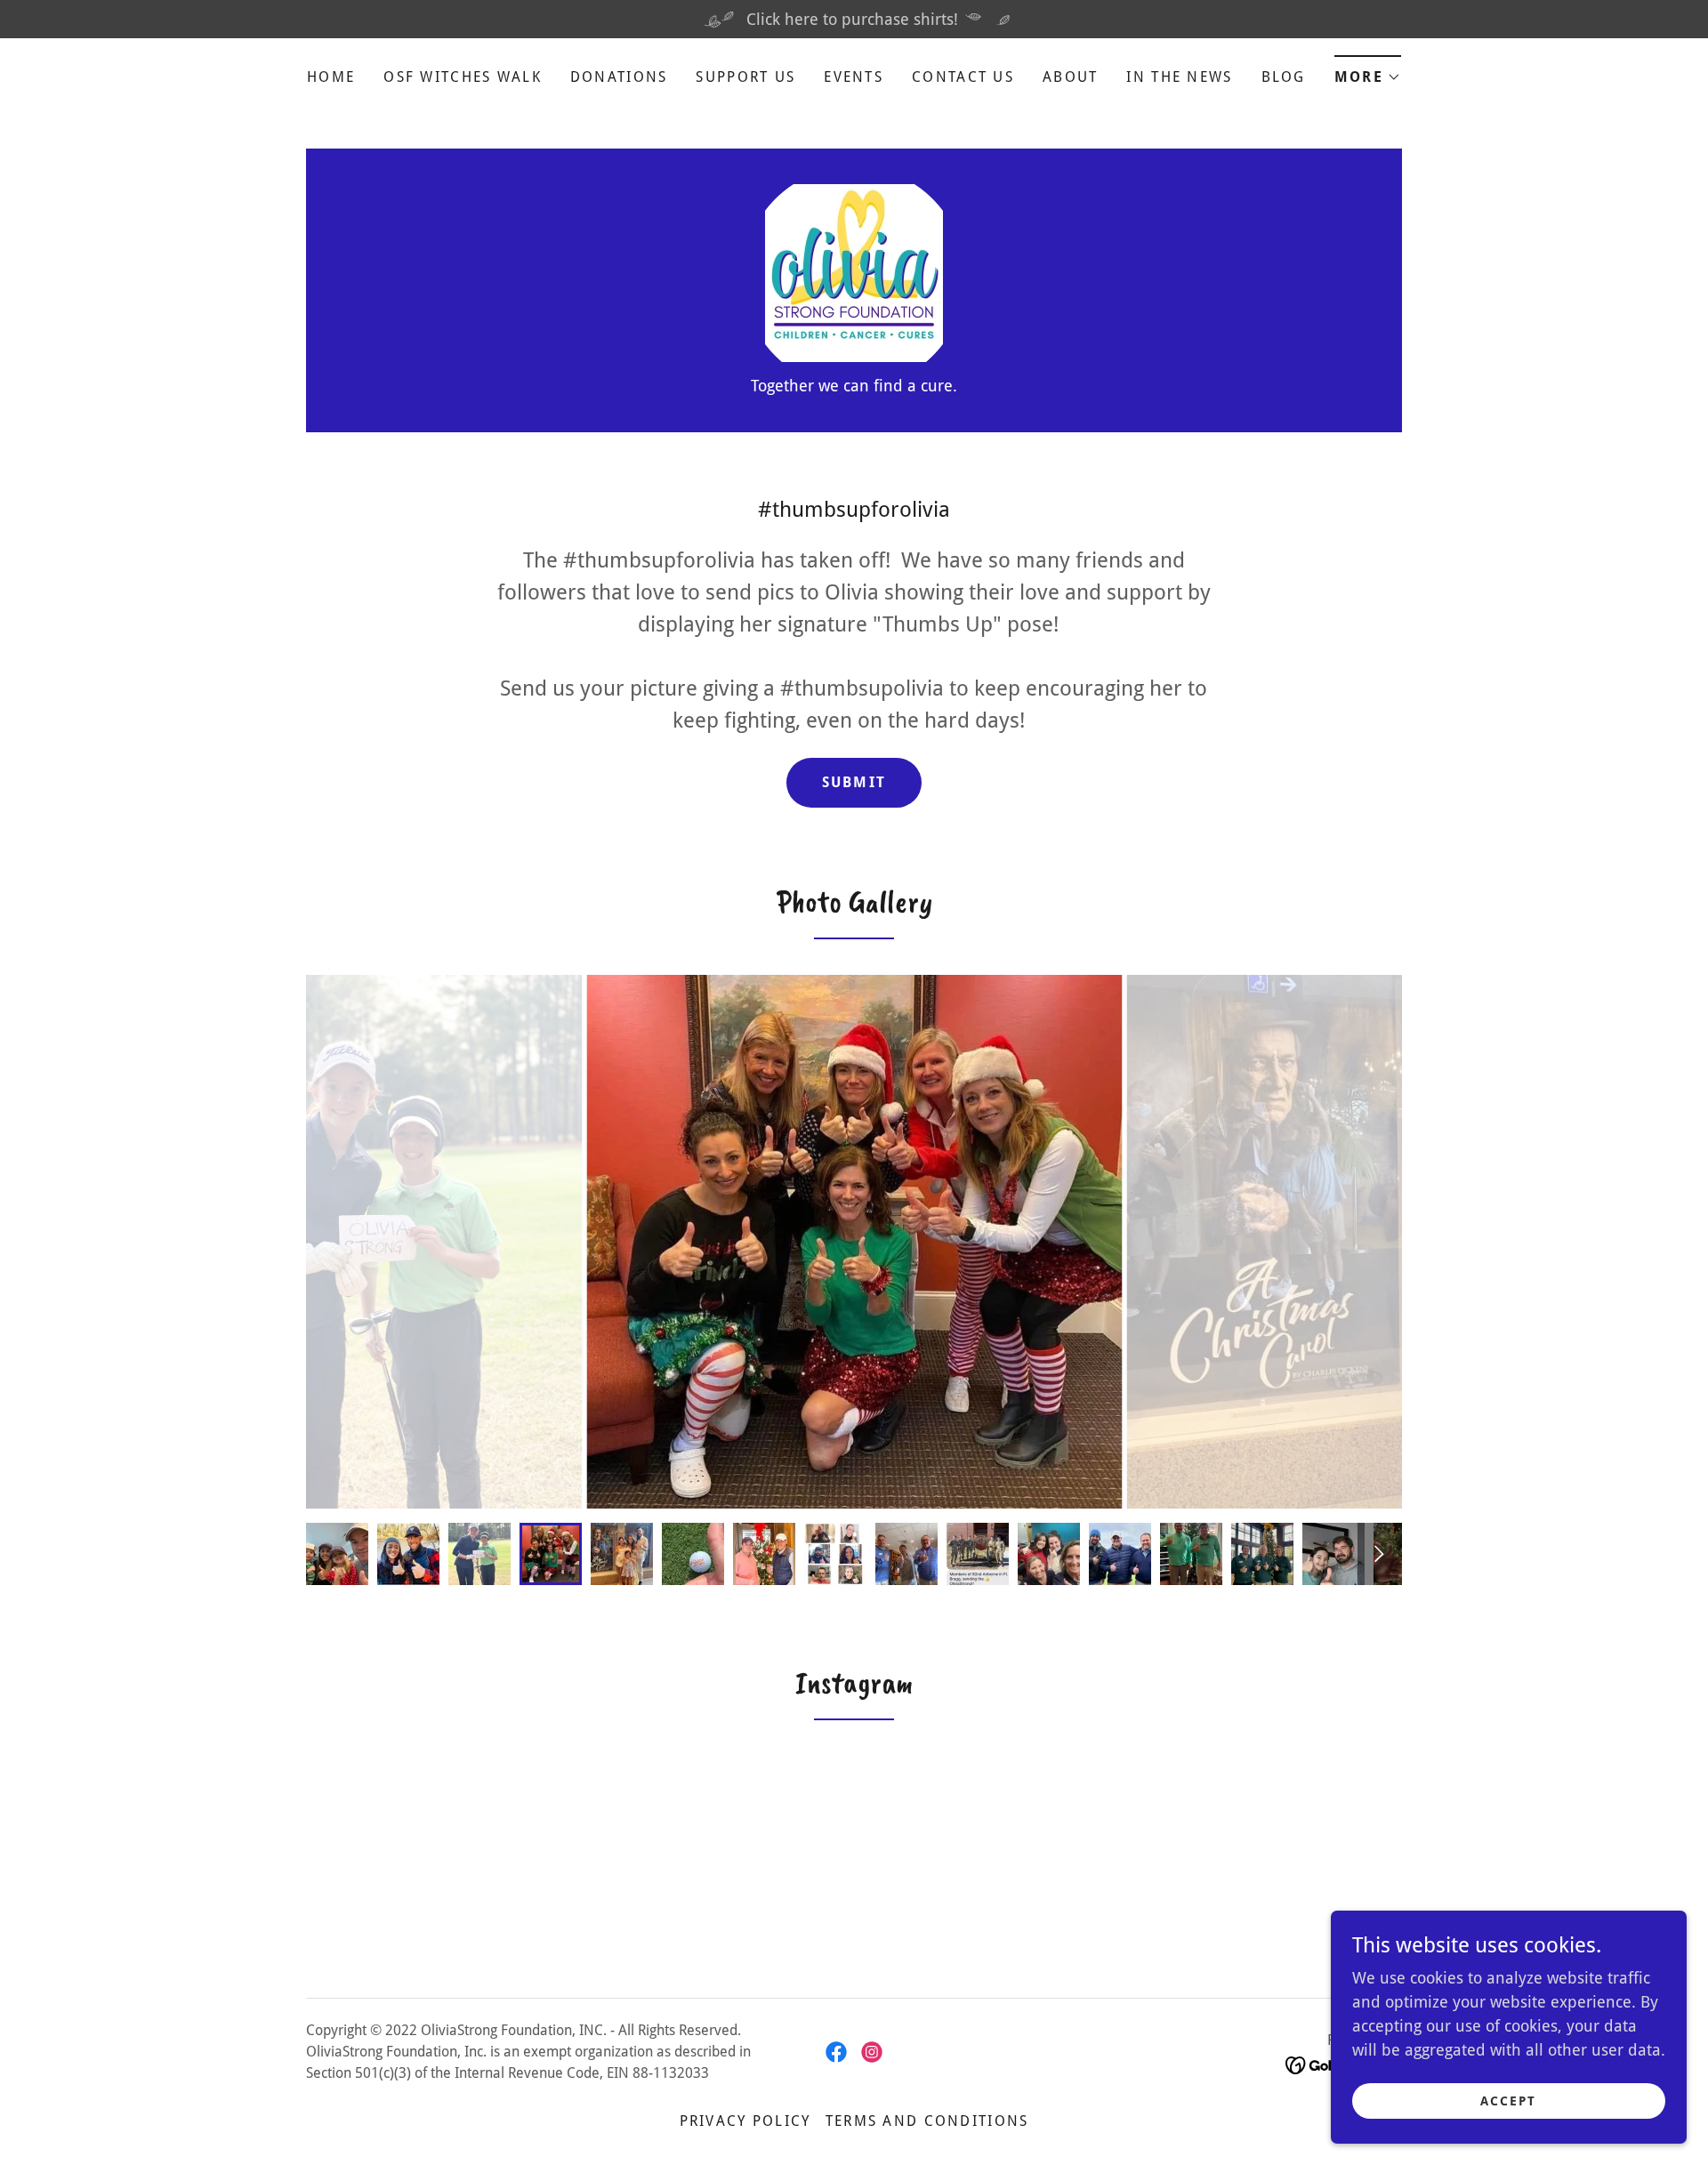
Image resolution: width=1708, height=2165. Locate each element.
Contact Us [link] (963, 77)
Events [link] (854, 77)
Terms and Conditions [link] (927, 2121)
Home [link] (331, 77)
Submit (854, 782)
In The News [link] (1179, 77)
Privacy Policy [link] (745, 2121)
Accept (1508, 2101)
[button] (1368, 72)
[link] (854, 272)
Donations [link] (619, 77)
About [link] (1070, 77)
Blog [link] (1284, 77)
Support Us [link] (745, 77)
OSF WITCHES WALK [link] (463, 77)
